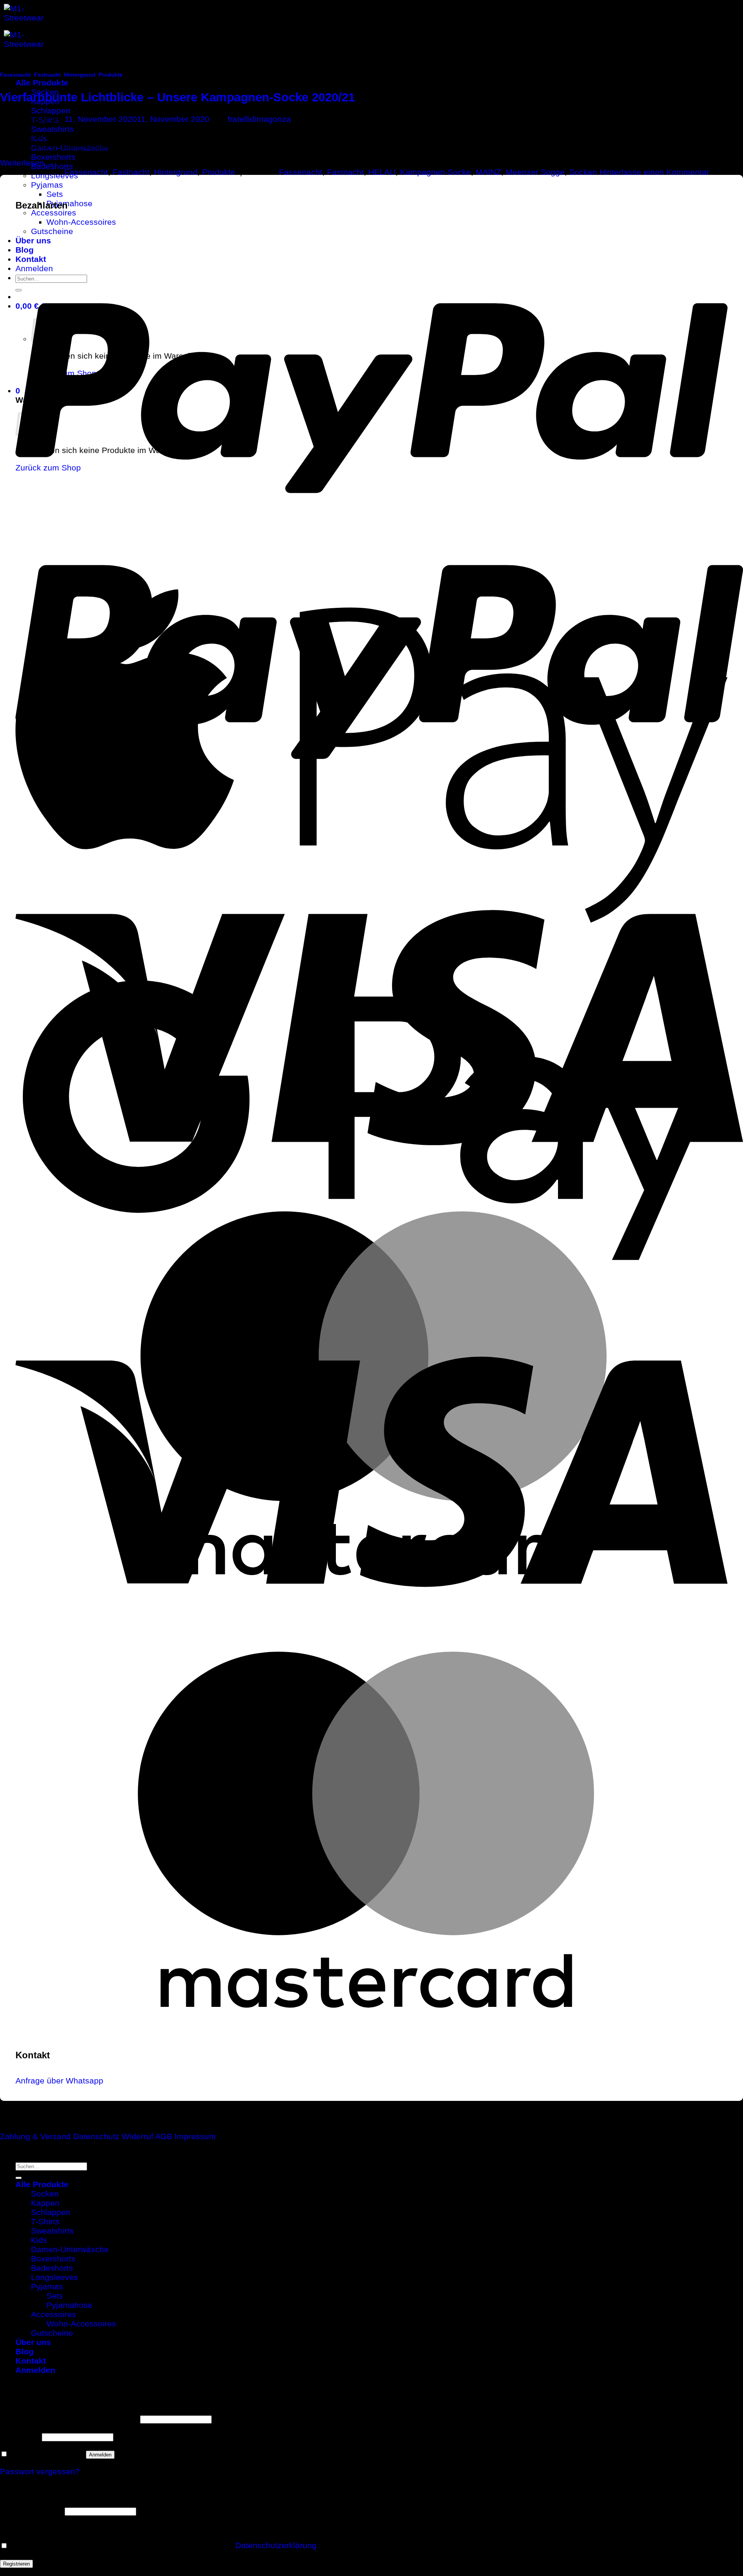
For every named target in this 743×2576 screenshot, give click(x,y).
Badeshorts (52, 2268)
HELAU (382, 172)
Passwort (20, 2436)
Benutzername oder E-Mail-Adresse (69, 2418)
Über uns (33, 2342)
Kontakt (31, 2361)
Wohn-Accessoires (81, 2324)
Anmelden (100, 2455)
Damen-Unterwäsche (70, 2249)
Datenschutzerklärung (276, 2545)
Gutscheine (52, 2333)
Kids (39, 2240)
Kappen (45, 2203)
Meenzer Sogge (535, 172)
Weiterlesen (27, 163)
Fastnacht (47, 75)
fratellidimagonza (259, 119)
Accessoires (54, 213)
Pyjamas (47, 185)
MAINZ (488, 172)
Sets (55, 194)
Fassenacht (15, 75)
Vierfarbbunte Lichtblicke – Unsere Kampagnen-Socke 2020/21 (177, 97)
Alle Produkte (42, 83)
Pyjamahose (69, 203)
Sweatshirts (52, 129)
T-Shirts (45, 2221)
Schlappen (51, 110)
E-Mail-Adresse (31, 2510)
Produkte (111, 75)
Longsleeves (55, 2277)
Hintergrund (80, 75)
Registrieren (16, 2564)
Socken (583, 172)
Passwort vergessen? (40, 2471)
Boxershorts (53, 157)
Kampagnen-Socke (436, 172)
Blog (25, 2351)
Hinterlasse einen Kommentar (654, 172)
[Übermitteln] (19, 2178)
